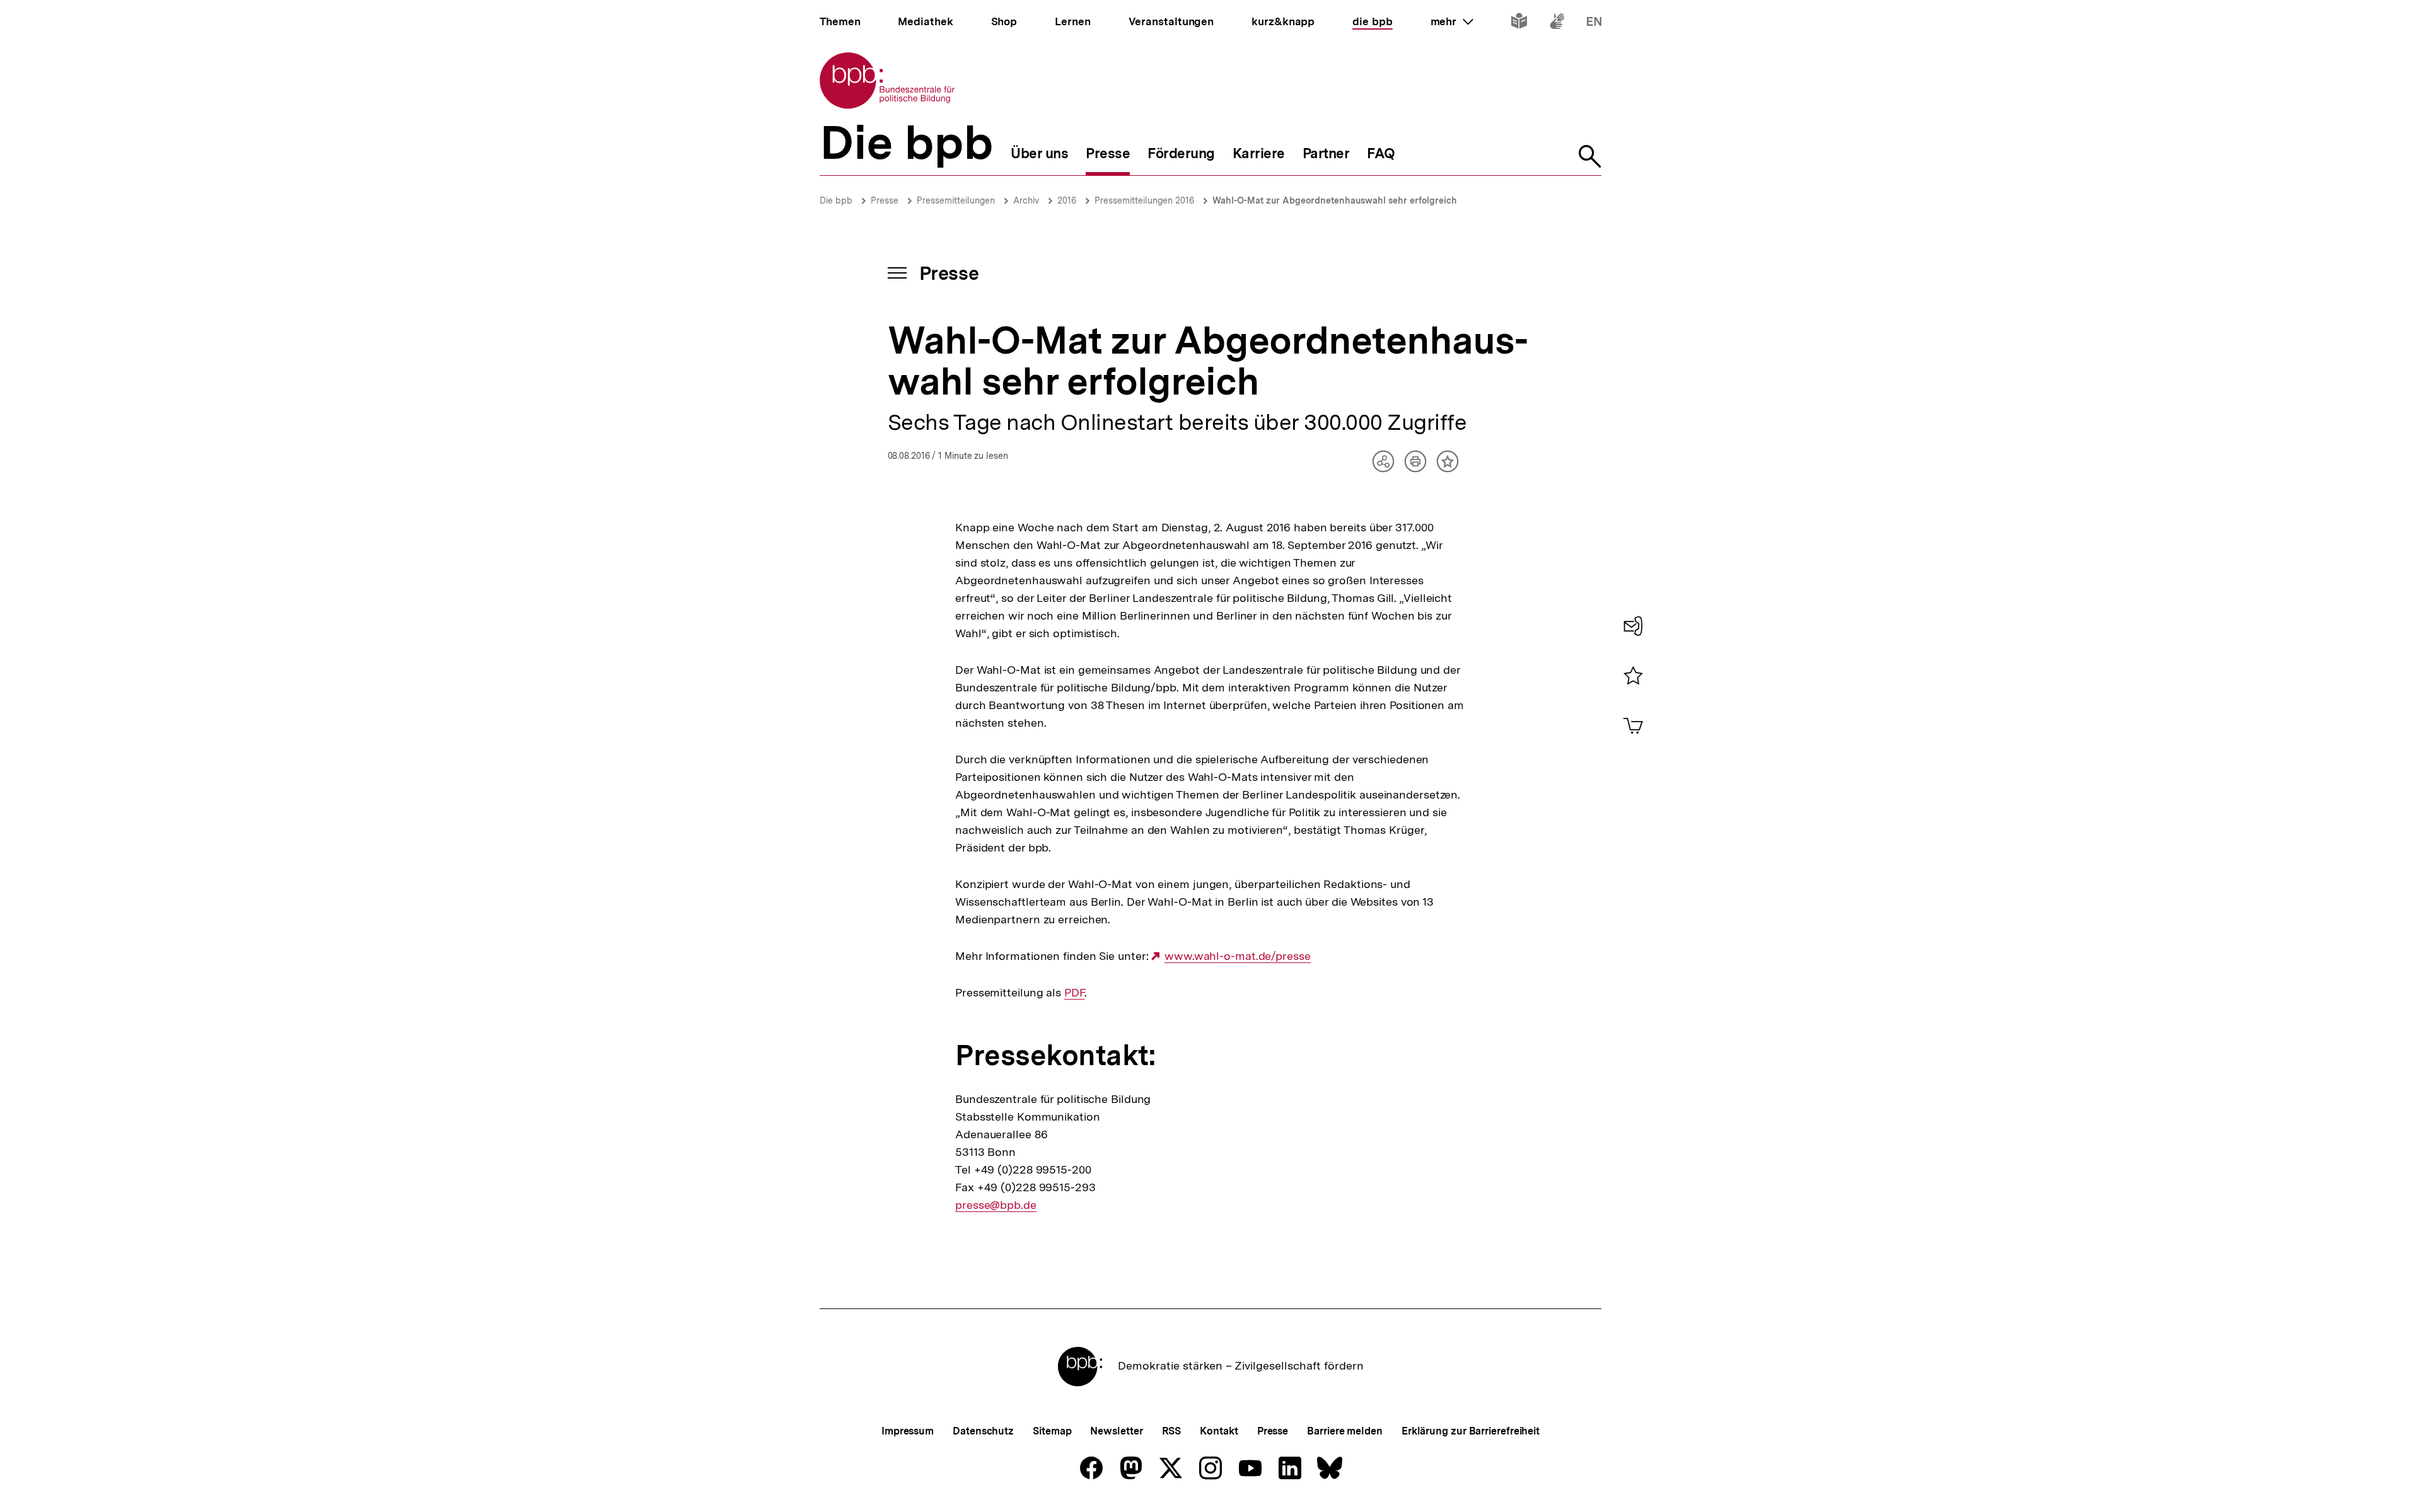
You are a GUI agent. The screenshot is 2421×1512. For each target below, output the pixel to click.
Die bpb (836, 200)
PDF (1074, 993)
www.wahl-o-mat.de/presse (1237, 956)
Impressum (908, 1431)
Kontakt (1219, 1431)
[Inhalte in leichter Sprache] (1519, 24)
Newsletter (1116, 1431)
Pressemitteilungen (956, 200)
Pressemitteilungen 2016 (1144, 200)
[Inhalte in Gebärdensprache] (1557, 24)
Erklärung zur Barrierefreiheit (1471, 1431)
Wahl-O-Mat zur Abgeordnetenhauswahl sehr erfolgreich (1335, 200)
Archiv (1026, 200)
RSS (1172, 1431)
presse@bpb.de (996, 1205)
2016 (1067, 200)
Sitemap (1052, 1431)
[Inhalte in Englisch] (1594, 24)
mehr (1452, 21)
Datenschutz (983, 1431)
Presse (885, 200)
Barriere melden (1345, 1431)
